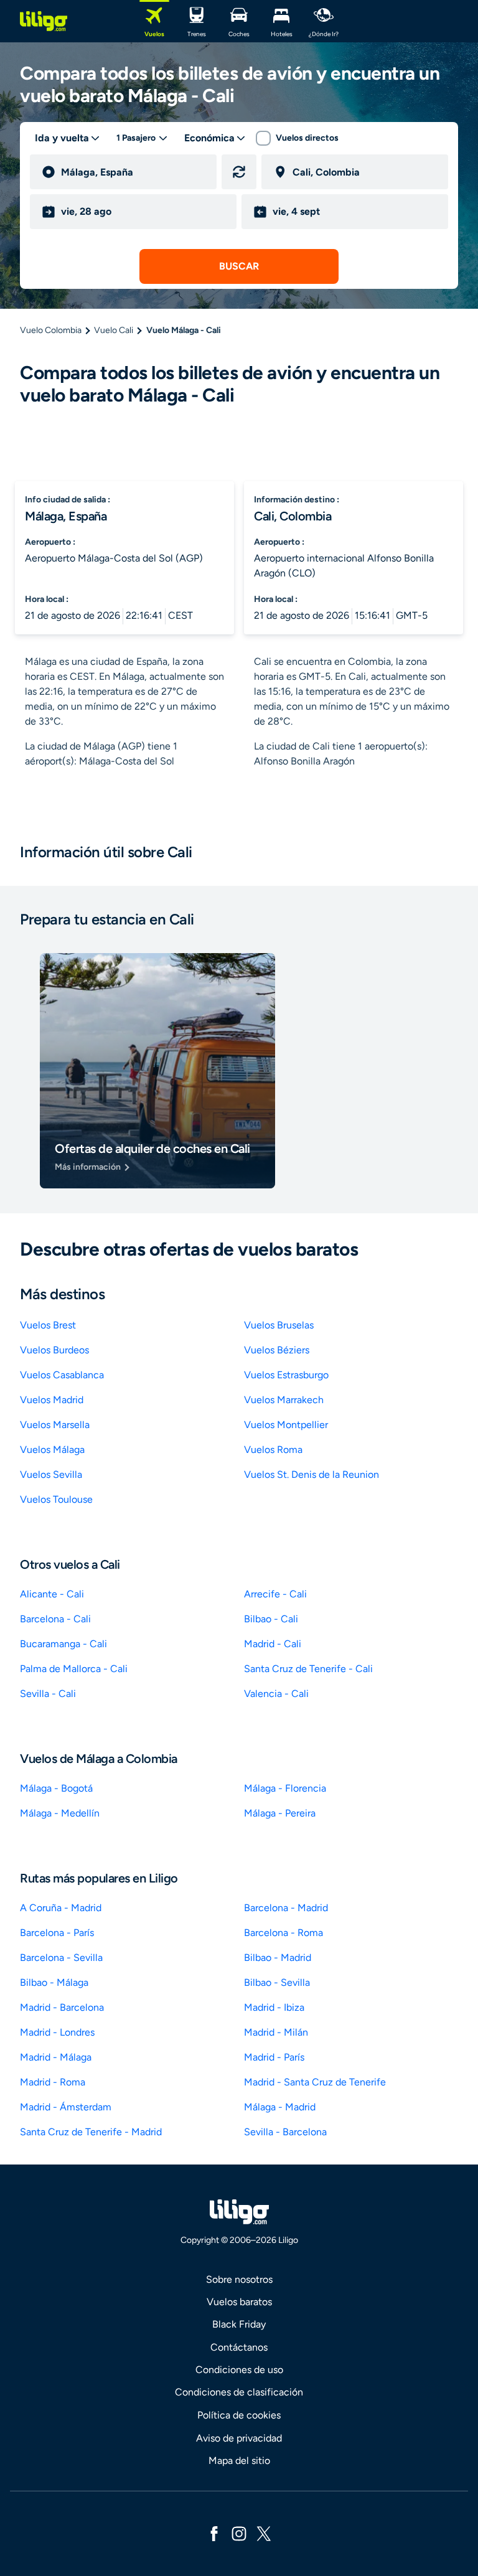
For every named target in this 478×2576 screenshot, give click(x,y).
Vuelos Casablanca (62, 1375)
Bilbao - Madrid (278, 1958)
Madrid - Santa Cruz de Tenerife (315, 2082)
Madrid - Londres (57, 2032)
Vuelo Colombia (51, 330)
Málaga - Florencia (285, 1788)
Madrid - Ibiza (274, 2007)
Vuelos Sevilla (51, 1474)
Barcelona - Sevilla (61, 1958)
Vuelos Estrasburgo (286, 1375)
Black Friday (239, 2324)
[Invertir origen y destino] (239, 172)
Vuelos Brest (48, 1325)
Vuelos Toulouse (56, 1499)
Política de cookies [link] (239, 2415)
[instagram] (239, 2533)
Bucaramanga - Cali (63, 1644)
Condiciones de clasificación (239, 2392)
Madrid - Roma (53, 2082)
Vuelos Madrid (52, 1400)
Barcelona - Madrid (286, 1908)
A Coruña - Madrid (61, 1908)
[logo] (44, 21)
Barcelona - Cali (55, 1619)
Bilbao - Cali (271, 1619)
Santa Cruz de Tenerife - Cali (308, 1669)
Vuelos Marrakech (284, 1400)
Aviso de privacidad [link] (239, 2438)
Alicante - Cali (52, 1594)
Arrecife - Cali (275, 1594)
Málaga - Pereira (280, 1813)
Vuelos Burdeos (54, 1350)
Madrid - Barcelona (62, 2007)
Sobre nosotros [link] (239, 2279)
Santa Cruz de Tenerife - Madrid (91, 2132)
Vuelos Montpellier (286, 1425)
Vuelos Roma (273, 1450)
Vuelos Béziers (277, 1350)
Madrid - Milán (276, 2032)
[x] (264, 2533)
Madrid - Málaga (56, 2057)
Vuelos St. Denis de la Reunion (312, 1474)
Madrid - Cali (273, 1644)
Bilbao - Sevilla (277, 1982)
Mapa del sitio (239, 2461)
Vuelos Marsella (55, 1425)
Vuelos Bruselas (279, 1325)
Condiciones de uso (239, 2370)
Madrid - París (274, 2057)
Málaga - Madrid (280, 2107)
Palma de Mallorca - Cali (74, 1669)
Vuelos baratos (239, 2302)
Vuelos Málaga (52, 1450)
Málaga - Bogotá (56, 1788)
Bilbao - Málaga (54, 1982)
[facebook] (214, 2533)
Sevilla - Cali (48, 1694)
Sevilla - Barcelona (285, 2132)
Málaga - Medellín (60, 1813)
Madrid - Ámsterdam (66, 2107)
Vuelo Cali (114, 330)
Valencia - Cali (276, 1694)
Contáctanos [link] (239, 2347)
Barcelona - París (57, 1933)
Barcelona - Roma (284, 1933)
